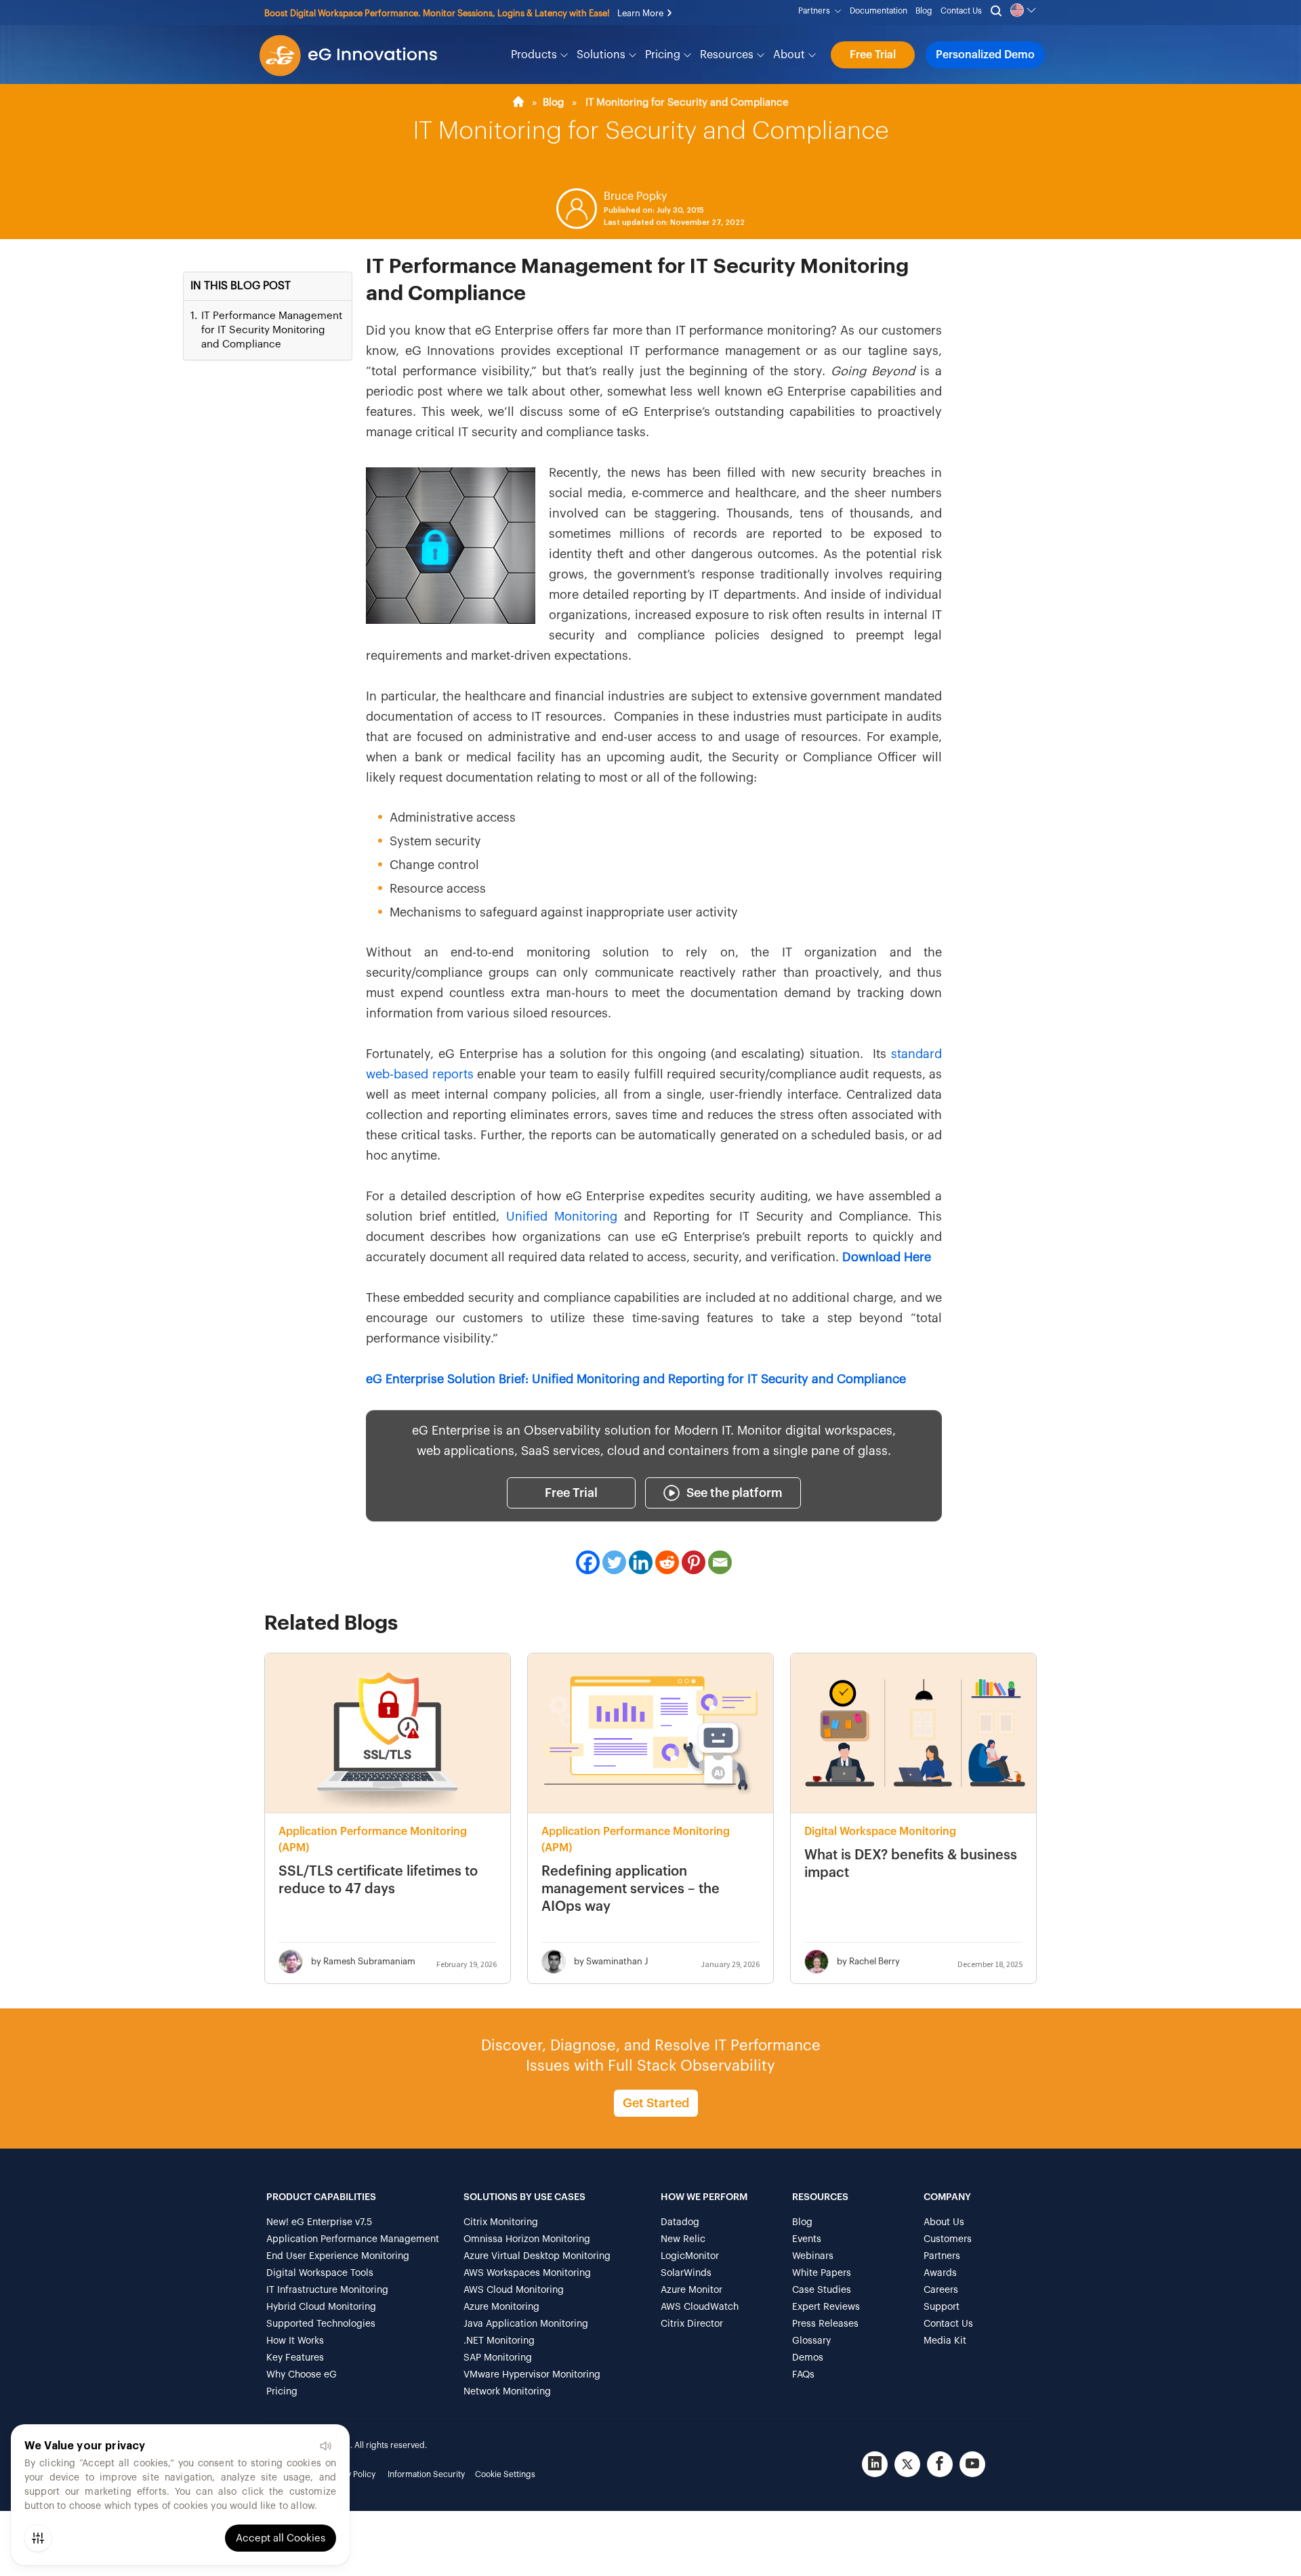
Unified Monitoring (562, 1217)
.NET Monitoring (499, 2341)
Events (807, 2239)
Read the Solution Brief (432, 13)
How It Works (295, 2341)
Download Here (887, 1257)
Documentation (879, 11)
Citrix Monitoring (501, 2222)
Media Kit (945, 2341)
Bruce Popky (635, 196)
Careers (941, 2290)
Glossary (811, 2341)
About (790, 55)
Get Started (656, 2103)
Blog (924, 11)
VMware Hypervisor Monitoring (532, 2375)
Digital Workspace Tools (320, 2273)
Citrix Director (692, 2324)
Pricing (664, 55)
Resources (728, 55)
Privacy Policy (350, 2474)
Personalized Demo (985, 55)
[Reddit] (667, 1562)
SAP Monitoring (498, 2358)
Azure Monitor (691, 2290)
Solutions (602, 55)
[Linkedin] (641, 1562)
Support (942, 2307)
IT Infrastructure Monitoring (327, 2290)
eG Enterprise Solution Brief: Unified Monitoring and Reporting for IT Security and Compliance (636, 1379)
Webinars (813, 2256)
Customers (948, 2239)
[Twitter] (614, 1562)
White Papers (822, 2273)
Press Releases (825, 2324)
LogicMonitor (690, 2256)
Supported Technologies (321, 2324)
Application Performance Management (353, 2239)
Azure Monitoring (501, 2307)
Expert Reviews (826, 2307)
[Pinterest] (694, 1562)
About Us (944, 2222)
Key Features (295, 2358)
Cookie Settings (505, 2474)
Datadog (680, 2222)
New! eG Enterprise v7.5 (319, 2222)
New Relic (683, 2239)
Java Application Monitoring (526, 2324)
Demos (808, 2358)
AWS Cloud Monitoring (514, 2290)
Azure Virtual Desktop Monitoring (537, 2256)
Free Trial (873, 55)
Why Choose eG (302, 2375)
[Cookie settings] (38, 2538)
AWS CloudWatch (700, 2307)
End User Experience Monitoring (338, 2256)
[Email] (720, 1562)
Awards (940, 2273)
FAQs (803, 2375)
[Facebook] (588, 1562)
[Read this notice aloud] (325, 2446)
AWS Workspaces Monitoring (527, 2273)
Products (535, 55)
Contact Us (961, 11)
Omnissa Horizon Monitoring (527, 2239)
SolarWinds (686, 2273)
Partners (816, 11)
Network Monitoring (507, 2392)
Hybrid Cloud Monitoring (321, 2307)
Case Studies (822, 2290)
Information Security (426, 2474)
